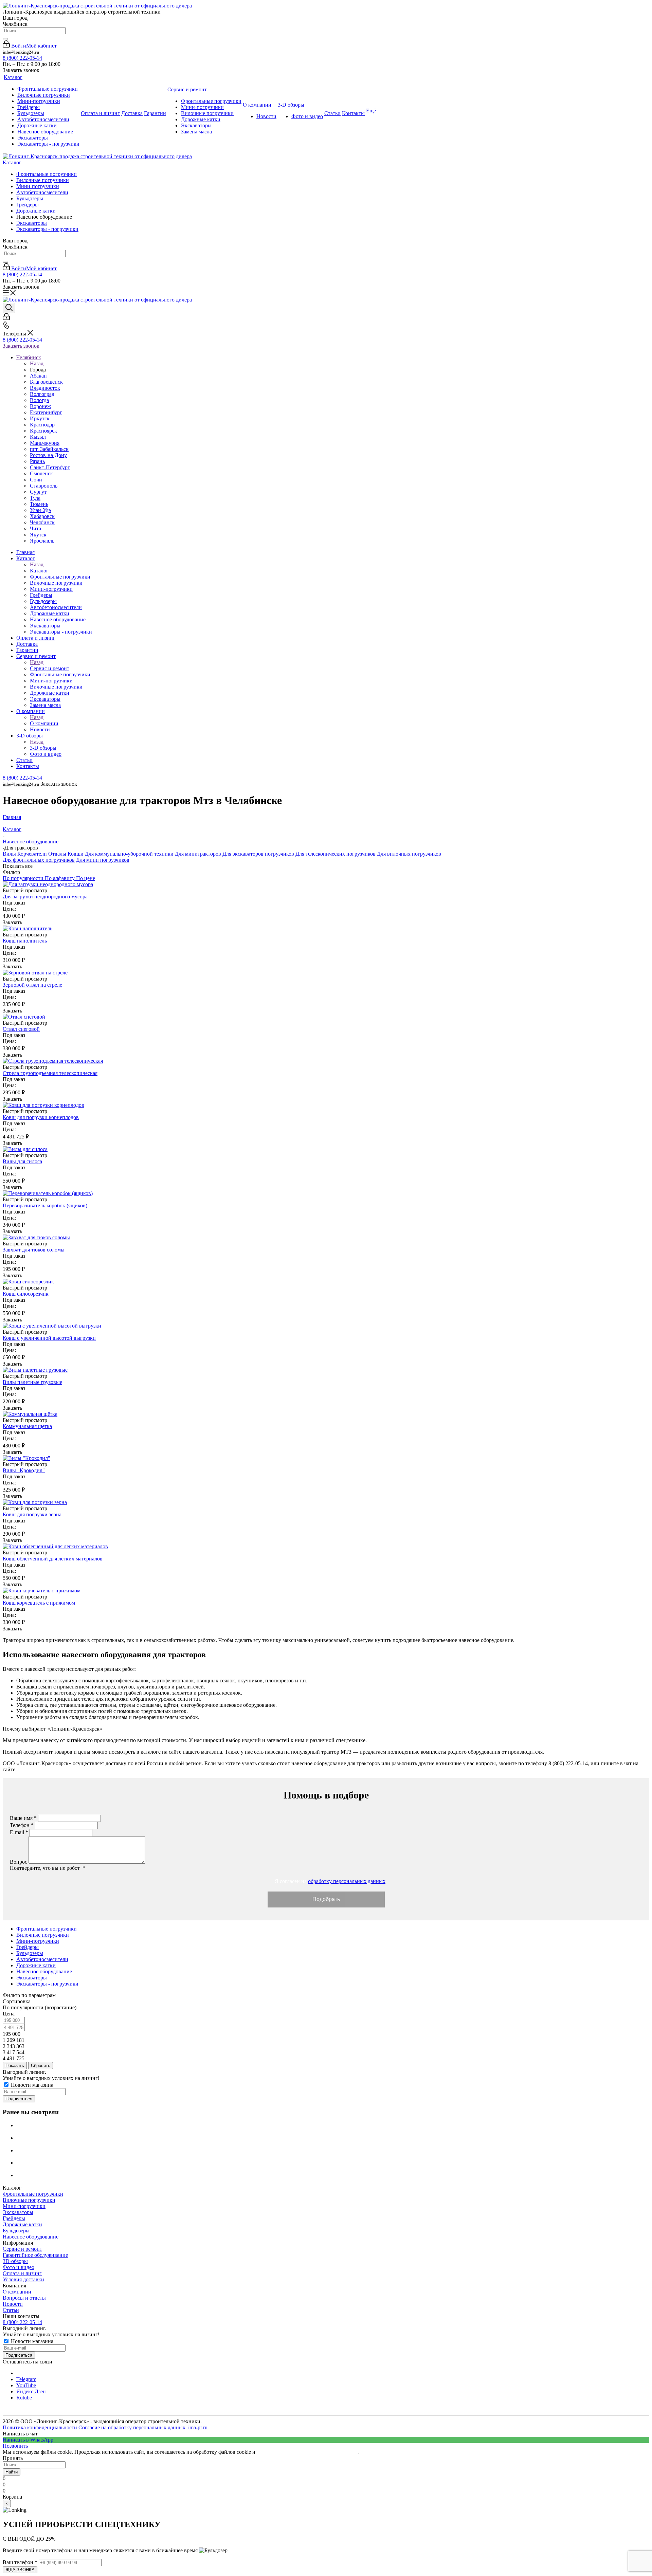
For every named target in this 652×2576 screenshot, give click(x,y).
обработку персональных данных (347, 1881)
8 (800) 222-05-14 (22, 58)
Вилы (9, 854)
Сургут (38, 492)
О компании (44, 723)
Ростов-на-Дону (48, 455)
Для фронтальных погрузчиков (39, 860)
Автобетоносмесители (42, 192)
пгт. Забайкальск (49, 449)
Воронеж (40, 406)
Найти (12, 2472)
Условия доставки (23, 2279)
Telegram (26, 2379)
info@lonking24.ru (21, 52)
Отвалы (57, 854)
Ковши (76, 854)
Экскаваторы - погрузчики (47, 229)
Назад (37, 363)
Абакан (38, 376)
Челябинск (42, 522)
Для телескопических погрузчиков (336, 854)
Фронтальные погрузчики (47, 174)
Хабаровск (42, 516)
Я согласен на (329, 1881)
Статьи (11, 2310)
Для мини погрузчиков (103, 860)
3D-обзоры (15, 2261)
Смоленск (41, 473)
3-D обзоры (43, 748)
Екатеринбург (46, 412)
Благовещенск (46, 382)
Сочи (36, 480)
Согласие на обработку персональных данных (132, 2427)
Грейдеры (28, 205)
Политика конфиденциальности (40, 2427)
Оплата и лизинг (22, 2273)
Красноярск (43, 431)
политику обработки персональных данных (307, 2452)
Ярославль (42, 541)
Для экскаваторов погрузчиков (258, 854)
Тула (35, 498)
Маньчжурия (45, 443)
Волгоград (42, 394)
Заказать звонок (21, 346)
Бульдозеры (30, 198)
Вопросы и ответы (24, 2298)
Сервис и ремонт (50, 668)
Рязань (37, 461)
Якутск (38, 535)
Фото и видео (19, 2267)
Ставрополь (44, 486)
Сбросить (41, 2066)
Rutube (24, 2398)
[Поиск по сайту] (5, 39)
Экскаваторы (32, 223)
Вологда (39, 400)
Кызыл (38, 437)
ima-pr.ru (198, 2427)
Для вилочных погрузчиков (409, 854)
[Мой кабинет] (6, 318)
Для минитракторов (198, 854)
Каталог (12, 162)
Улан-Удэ (40, 510)
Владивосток (45, 388)
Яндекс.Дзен (31, 2391)
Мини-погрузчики (38, 186)
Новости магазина (31, 2085)
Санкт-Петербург (50, 467)
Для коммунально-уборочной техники (129, 854)
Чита (35, 528)
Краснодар (42, 425)
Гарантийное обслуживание (35, 2255)
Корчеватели (32, 854)
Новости (13, 2304)
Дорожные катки (36, 211)
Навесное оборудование (31, 2237)
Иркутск (40, 418)
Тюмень (39, 504)
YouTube (26, 2385)
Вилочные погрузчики (43, 180)
